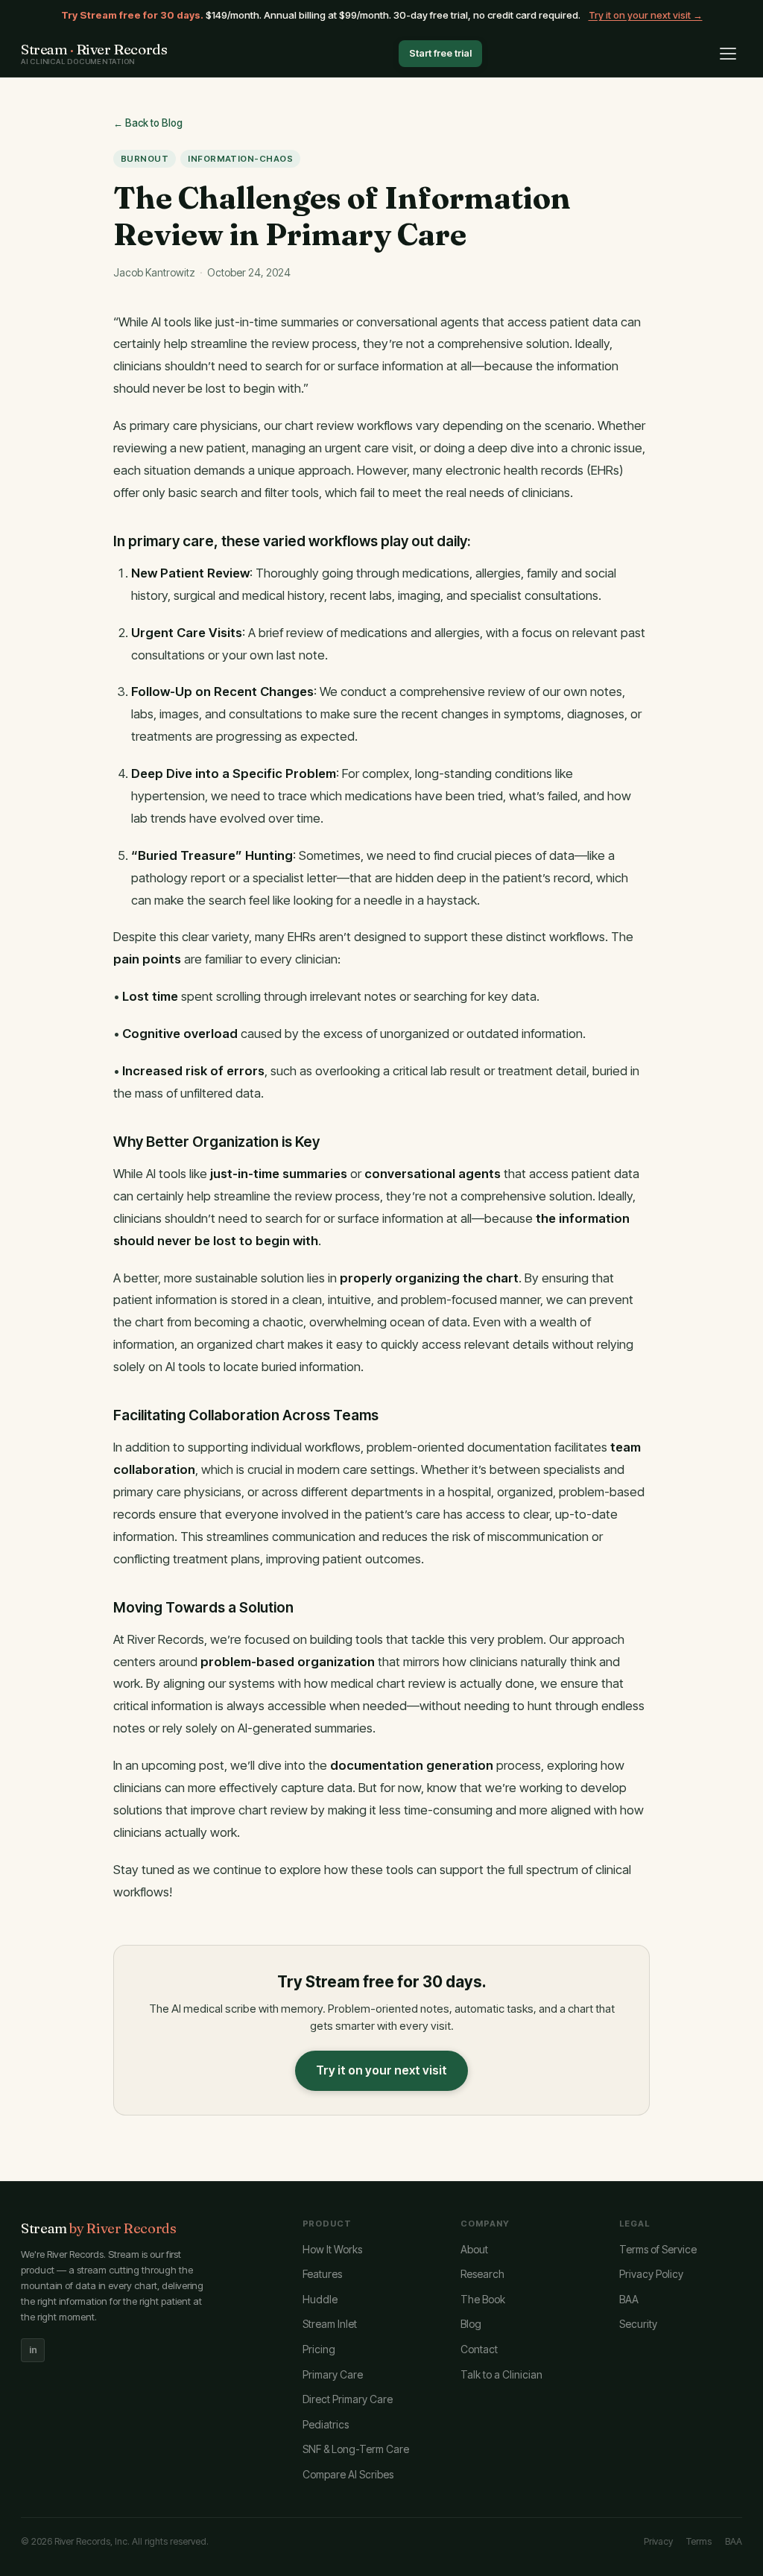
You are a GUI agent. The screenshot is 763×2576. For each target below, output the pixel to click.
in (33, 2350)
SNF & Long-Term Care (356, 2449)
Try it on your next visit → (646, 15)
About (474, 2249)
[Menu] (728, 54)
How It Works (332, 2249)
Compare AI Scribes (348, 2474)
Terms (699, 2541)
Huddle (320, 2299)
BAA (629, 2299)
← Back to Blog (148, 123)
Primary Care (333, 2374)
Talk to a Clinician (501, 2374)
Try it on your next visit (381, 2070)
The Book (483, 2299)
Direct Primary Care (348, 2399)
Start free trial (440, 53)
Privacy (658, 2541)
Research (482, 2274)
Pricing (319, 2349)
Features (322, 2274)
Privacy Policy (651, 2274)
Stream (99, 2228)
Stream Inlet (330, 2324)
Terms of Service (658, 2249)
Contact (479, 2349)
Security (638, 2324)
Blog (471, 2324)
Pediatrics (326, 2424)
